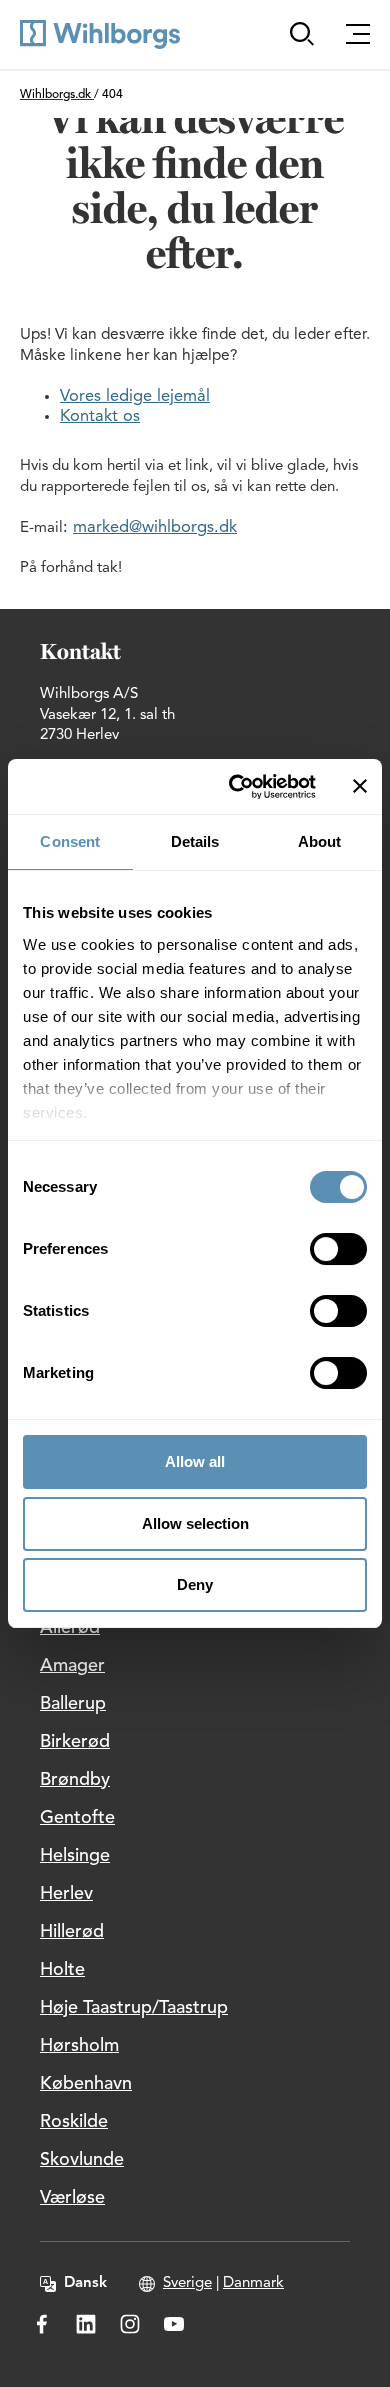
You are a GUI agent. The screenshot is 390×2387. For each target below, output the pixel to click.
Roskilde (74, 2122)
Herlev (66, 1894)
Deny (195, 1584)
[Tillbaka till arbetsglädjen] (100, 34)
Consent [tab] (70, 841)
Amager (72, 1666)
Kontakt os (100, 417)
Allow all (195, 1461)
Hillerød (72, 1932)
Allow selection (195, 1523)
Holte (62, 1970)
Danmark (253, 2283)
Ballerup (73, 1704)
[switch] (338, 1249)
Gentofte (77, 1818)
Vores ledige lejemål (135, 397)
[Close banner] (360, 786)
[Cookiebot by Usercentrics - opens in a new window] (236, 787)
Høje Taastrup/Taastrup (134, 2008)
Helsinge (75, 1856)
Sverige (187, 2283)
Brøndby (75, 1780)
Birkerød (75, 1742)
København (86, 2084)
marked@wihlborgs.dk (155, 528)
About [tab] (320, 841)
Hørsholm (79, 2046)
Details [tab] (195, 841)
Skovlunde (82, 2160)
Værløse (72, 2198)
